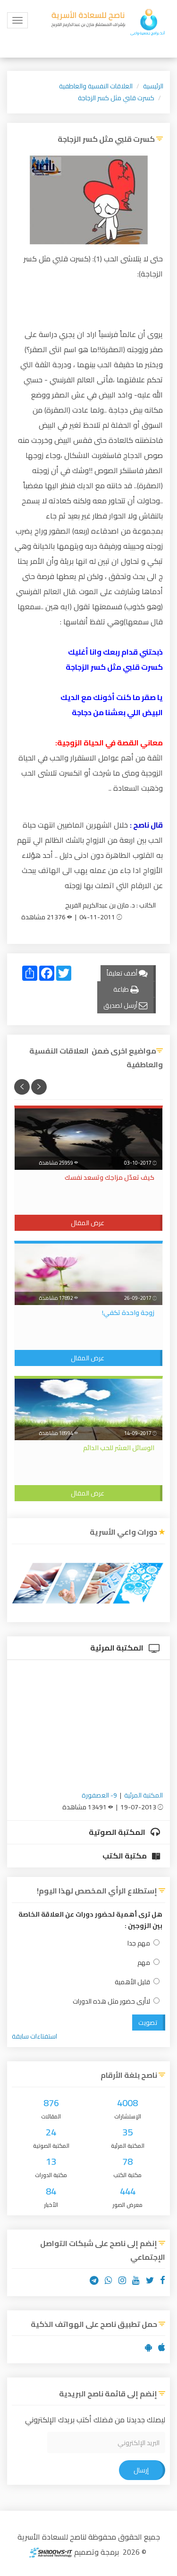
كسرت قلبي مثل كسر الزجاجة (116, 98)
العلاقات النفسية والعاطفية (96, 86)
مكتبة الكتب (125, 1856)
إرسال (141, 2470)
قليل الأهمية (132, 1982)
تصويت (148, 2023)
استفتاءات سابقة (34, 2036)
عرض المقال (88, 1223)
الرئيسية (153, 86)
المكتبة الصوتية (118, 1832)
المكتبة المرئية (118, 1648)
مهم (144, 1963)
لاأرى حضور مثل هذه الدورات (111, 2001)
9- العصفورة (99, 1795)
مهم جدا (139, 1943)
